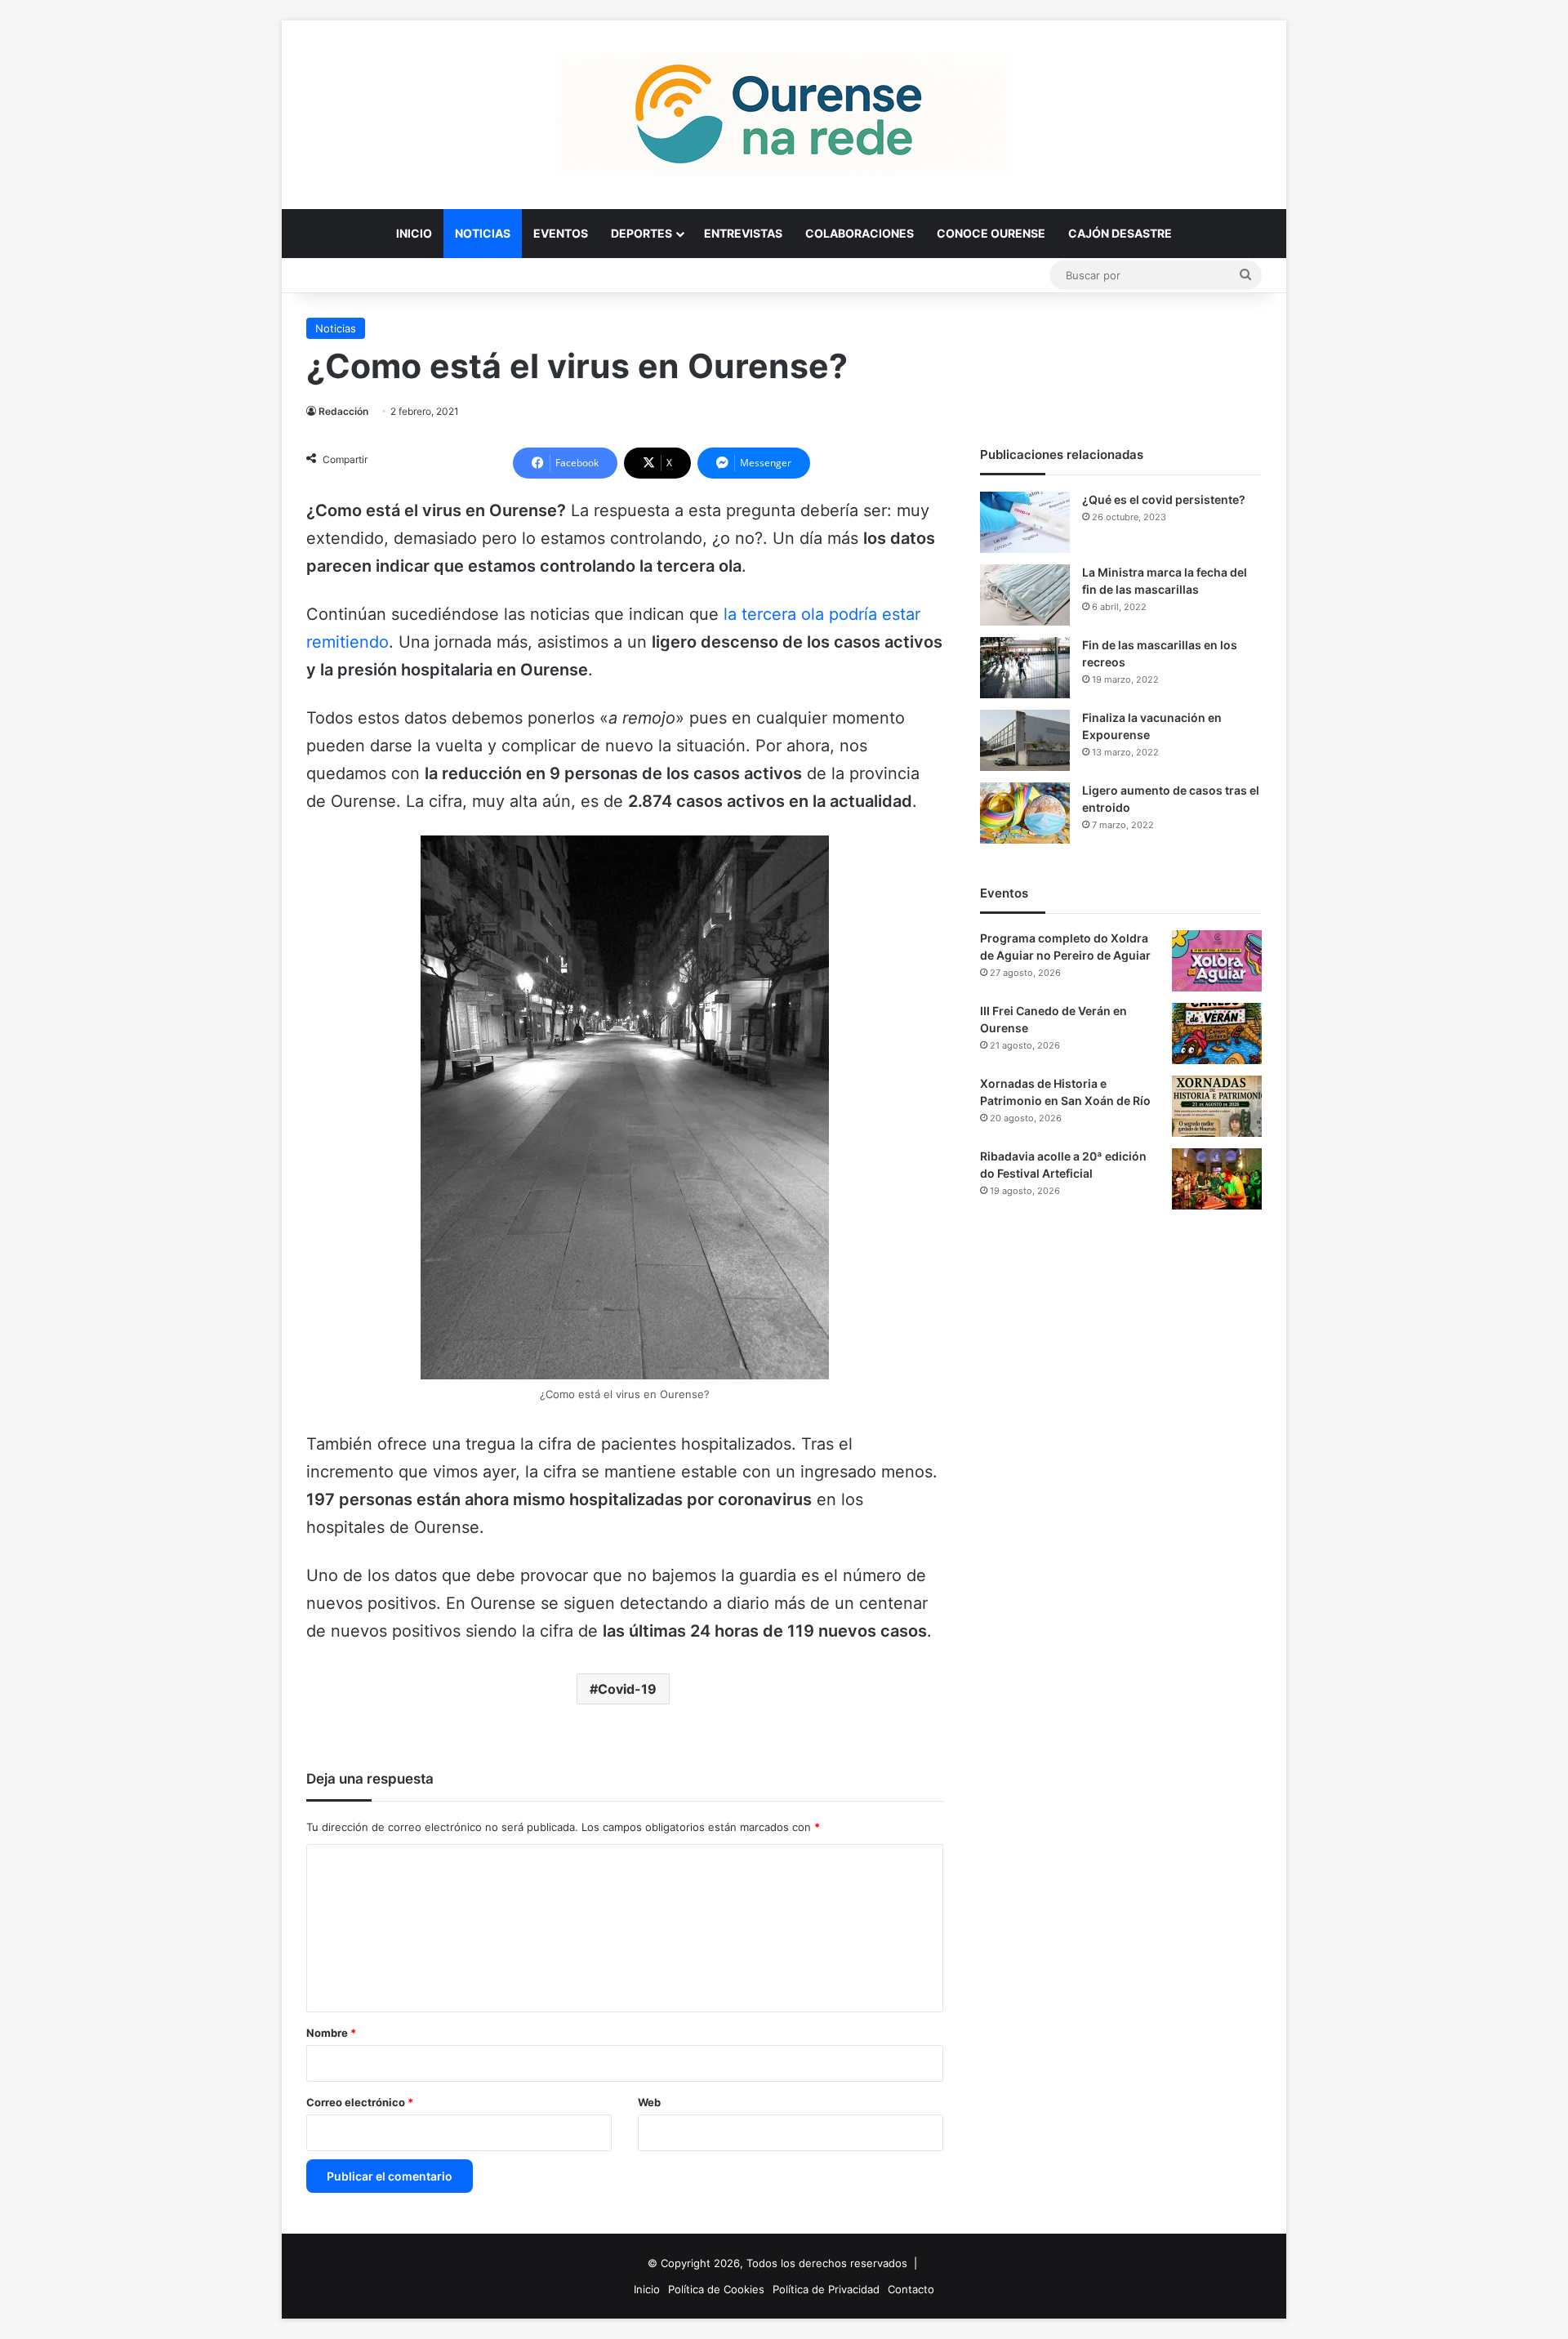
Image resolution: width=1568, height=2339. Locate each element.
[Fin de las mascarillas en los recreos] (1025, 668)
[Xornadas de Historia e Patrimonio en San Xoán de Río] (1217, 1106)
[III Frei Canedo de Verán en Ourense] (1217, 1034)
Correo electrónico (360, 2102)
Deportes (641, 233)
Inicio (414, 233)
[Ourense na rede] (784, 114)
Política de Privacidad (826, 2289)
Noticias (483, 233)
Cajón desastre (1120, 233)
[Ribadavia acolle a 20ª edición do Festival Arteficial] (1217, 1179)
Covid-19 (627, 1689)
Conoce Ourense (991, 233)
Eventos (561, 233)
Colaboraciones (860, 233)
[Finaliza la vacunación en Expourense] (1025, 740)
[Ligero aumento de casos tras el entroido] (1025, 813)
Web (649, 2102)
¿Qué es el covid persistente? (1164, 499)
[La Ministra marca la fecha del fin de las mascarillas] (1025, 595)
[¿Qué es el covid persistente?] (1025, 522)
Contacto (911, 2289)
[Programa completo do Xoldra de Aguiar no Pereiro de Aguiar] (1217, 961)
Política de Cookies (716, 2289)
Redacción (343, 411)
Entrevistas (743, 233)
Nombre (331, 2033)
